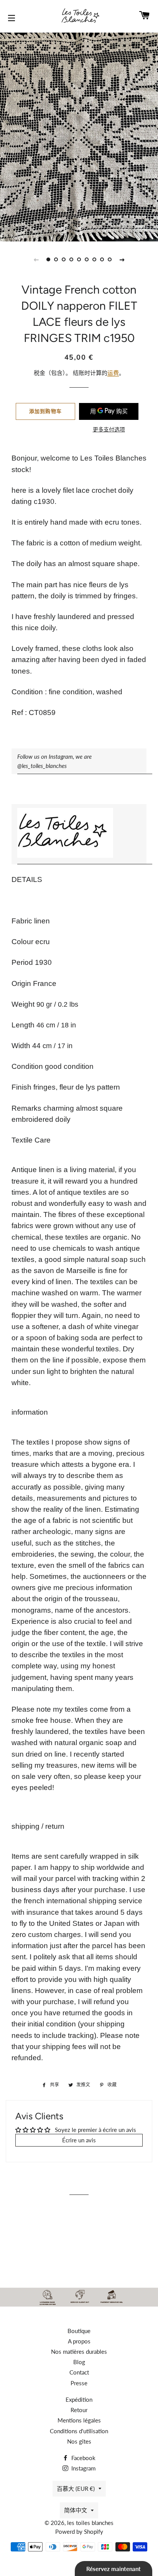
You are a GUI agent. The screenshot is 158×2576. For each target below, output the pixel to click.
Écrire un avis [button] (79, 2140)
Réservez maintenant (114, 2569)
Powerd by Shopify (79, 2531)
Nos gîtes (79, 2441)
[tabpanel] (79, 136)
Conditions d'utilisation (79, 2431)
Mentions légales (79, 2420)
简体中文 (76, 2510)
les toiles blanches (90, 2523)
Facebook (83, 2458)
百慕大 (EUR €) (76, 2488)
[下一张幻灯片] (122, 259)
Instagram (83, 2468)
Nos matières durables (79, 2351)
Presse (79, 2383)
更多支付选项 (109, 429)
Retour (79, 2410)
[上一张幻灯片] (36, 259)
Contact (79, 2372)
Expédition (79, 2399)
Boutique (79, 2331)
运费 (113, 373)
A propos (79, 2341)
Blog (79, 2362)
